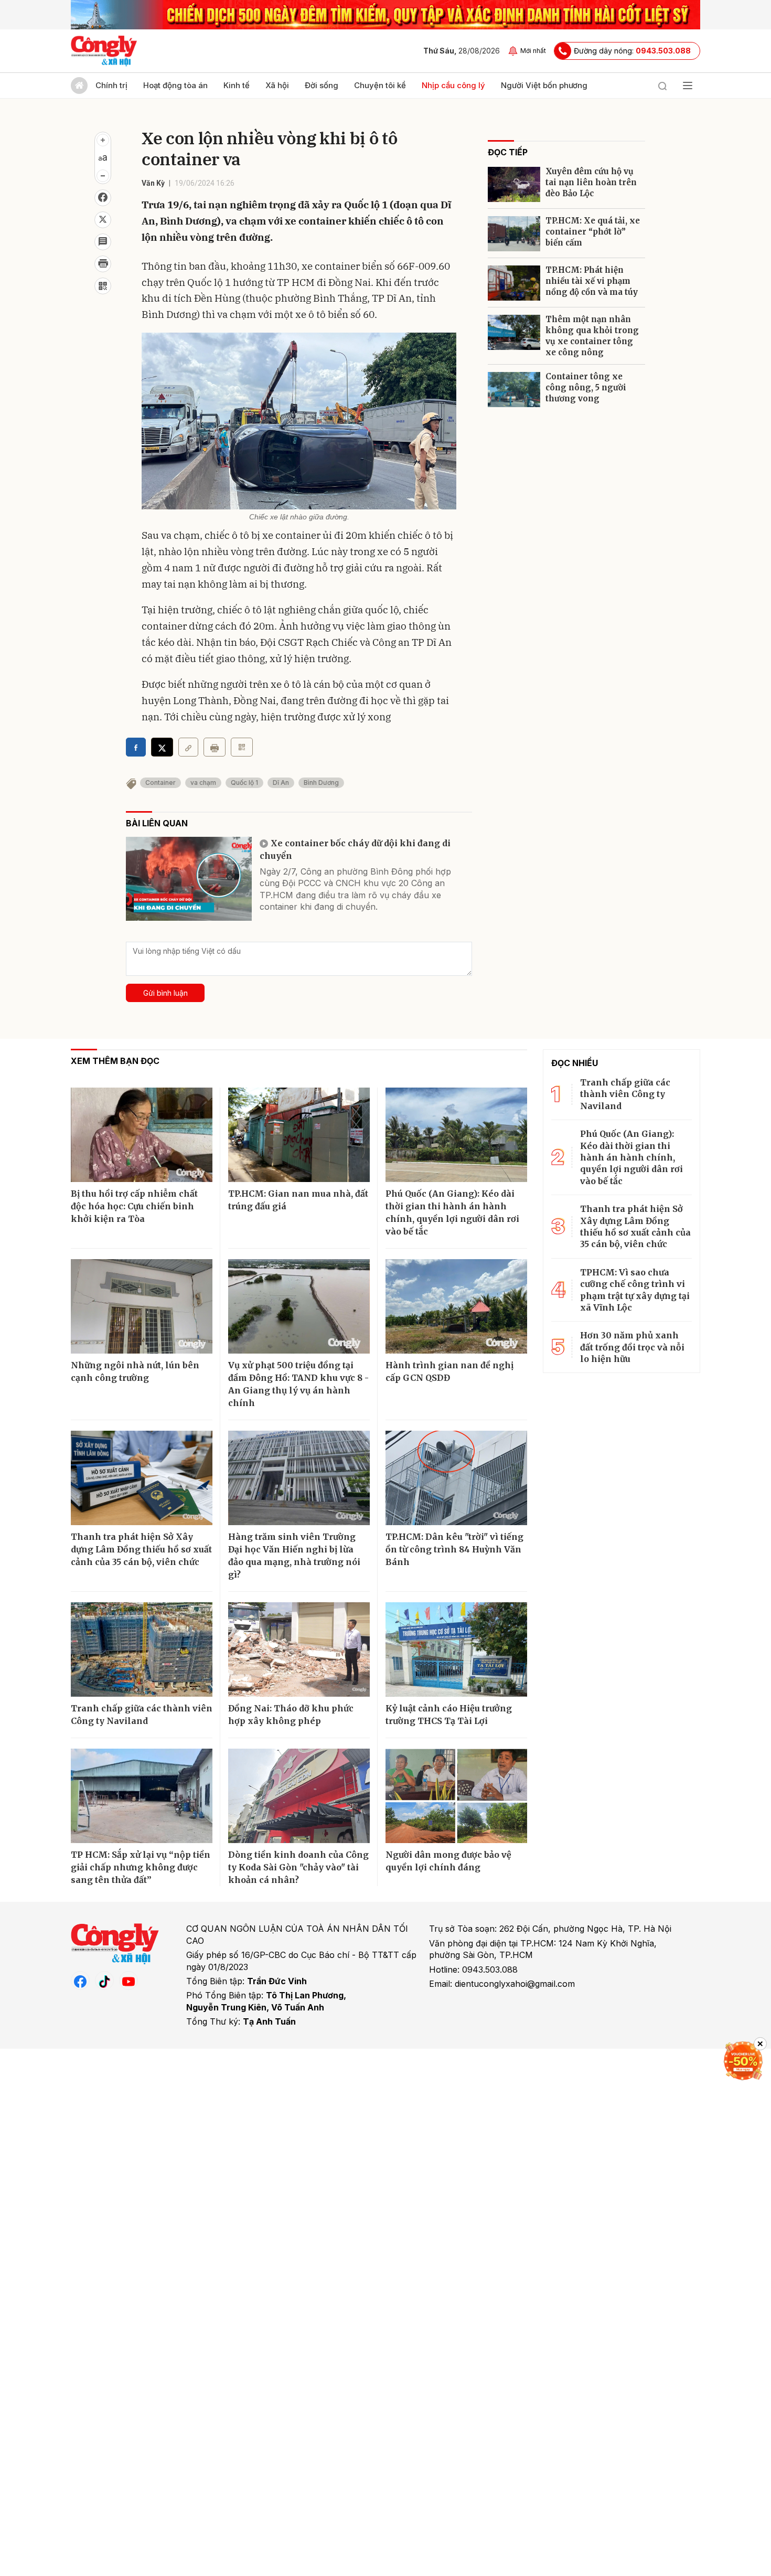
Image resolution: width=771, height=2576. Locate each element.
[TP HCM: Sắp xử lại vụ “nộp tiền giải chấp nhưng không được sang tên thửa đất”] (142, 1796)
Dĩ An (281, 783)
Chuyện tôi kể (380, 85)
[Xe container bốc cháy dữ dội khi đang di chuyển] (189, 879)
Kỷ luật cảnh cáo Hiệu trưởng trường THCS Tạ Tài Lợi (449, 1715)
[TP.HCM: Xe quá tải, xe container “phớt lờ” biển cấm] (514, 234)
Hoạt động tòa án (175, 85)
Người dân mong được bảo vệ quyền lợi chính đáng (448, 1861)
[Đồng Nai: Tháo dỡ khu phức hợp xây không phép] (299, 1649)
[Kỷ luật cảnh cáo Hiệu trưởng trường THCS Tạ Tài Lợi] (456, 1649)
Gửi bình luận (165, 993)
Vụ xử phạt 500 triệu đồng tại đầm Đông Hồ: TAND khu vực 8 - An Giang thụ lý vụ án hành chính (298, 1384)
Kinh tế (237, 85)
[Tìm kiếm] (662, 86)
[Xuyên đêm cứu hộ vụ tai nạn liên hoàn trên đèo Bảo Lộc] (514, 184)
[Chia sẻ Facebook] (103, 198)
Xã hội (277, 85)
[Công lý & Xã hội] (104, 51)
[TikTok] (104, 1981)
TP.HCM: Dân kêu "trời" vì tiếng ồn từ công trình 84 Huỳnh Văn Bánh (454, 1549)
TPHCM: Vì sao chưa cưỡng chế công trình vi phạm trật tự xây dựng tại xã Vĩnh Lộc (635, 1290)
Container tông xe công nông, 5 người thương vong (586, 387)
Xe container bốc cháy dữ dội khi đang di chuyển (355, 849)
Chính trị (111, 85)
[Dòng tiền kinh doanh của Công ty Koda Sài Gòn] (299, 1796)
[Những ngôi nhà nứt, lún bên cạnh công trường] (142, 1306)
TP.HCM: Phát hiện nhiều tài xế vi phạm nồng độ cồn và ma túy (592, 281)
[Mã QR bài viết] (103, 286)
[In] (215, 747)
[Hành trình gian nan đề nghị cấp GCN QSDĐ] (456, 1306)
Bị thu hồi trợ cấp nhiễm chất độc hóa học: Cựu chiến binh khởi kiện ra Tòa (134, 1206)
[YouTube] (128, 1981)
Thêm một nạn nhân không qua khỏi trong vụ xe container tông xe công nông (592, 336)
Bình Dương (321, 783)
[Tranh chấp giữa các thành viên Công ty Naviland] (142, 1649)
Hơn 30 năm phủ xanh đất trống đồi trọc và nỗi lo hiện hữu (632, 1347)
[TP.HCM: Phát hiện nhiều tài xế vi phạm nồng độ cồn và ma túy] (514, 283)
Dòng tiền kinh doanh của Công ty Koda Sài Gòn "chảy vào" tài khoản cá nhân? (298, 1867)
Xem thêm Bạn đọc (115, 1061)
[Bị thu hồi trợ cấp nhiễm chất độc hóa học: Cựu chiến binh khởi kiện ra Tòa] (142, 1135)
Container (160, 783)
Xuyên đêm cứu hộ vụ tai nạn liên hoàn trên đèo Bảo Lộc (591, 182)
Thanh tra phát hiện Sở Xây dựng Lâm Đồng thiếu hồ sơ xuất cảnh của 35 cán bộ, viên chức (141, 1549)
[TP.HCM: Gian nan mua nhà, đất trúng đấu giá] (299, 1135)
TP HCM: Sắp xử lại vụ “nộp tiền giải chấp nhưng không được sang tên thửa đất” (141, 1867)
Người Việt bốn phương (544, 85)
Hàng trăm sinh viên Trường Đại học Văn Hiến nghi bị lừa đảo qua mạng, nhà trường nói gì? (294, 1556)
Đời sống (322, 85)
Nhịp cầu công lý (453, 85)
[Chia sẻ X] (162, 747)
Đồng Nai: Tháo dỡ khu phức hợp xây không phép (291, 1715)
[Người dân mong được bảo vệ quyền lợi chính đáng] (456, 1796)
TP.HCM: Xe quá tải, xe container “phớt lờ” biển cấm (593, 232)
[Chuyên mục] (688, 86)
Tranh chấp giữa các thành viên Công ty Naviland (142, 1715)
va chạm (203, 783)
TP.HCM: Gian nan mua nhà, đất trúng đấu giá (298, 1200)
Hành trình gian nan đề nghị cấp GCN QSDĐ (449, 1371)
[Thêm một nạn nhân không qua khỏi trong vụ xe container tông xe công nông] (514, 332)
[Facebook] (80, 1981)
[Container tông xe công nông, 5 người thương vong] (514, 390)
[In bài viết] (103, 264)
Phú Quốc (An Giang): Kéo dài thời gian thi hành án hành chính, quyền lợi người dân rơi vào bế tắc (452, 1212)
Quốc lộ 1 (244, 783)
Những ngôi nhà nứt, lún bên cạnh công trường (135, 1371)
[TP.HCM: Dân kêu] (456, 1478)
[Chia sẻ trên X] (103, 220)
